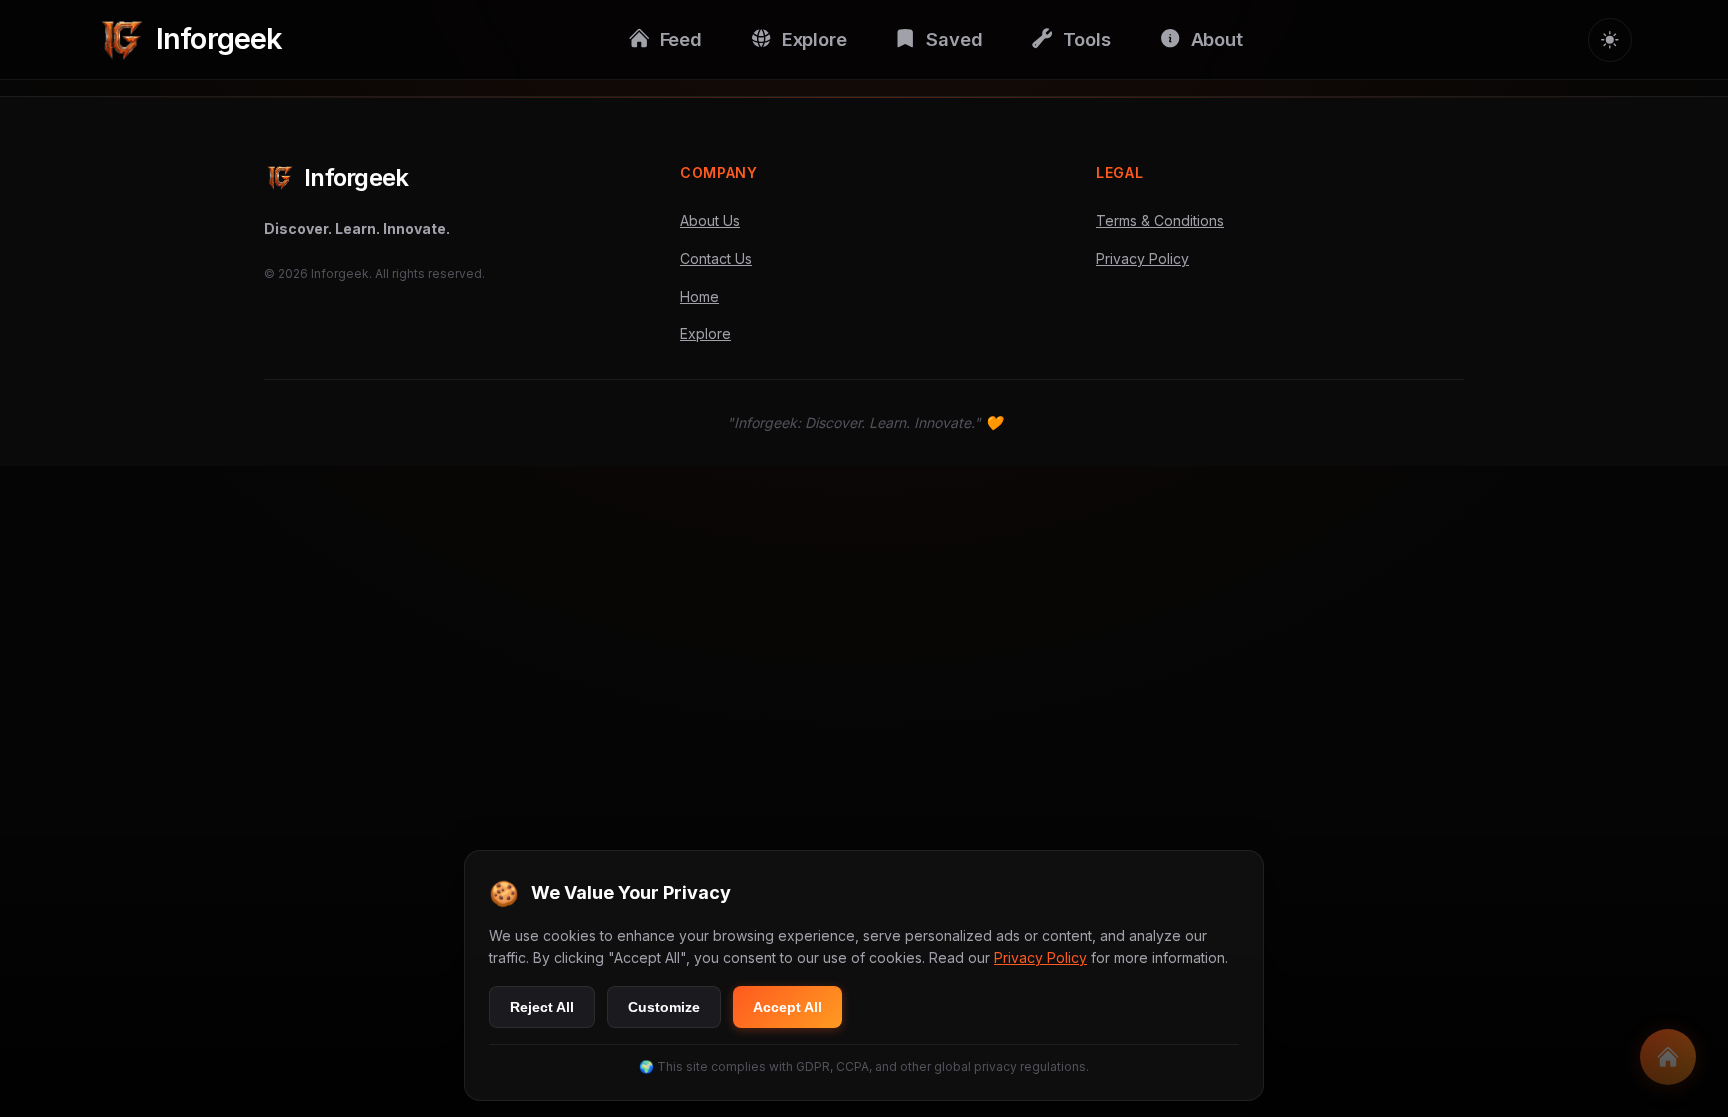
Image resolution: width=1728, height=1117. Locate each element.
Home (699, 296)
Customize (664, 1007)
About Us (710, 220)
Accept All (787, 1007)
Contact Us (716, 258)
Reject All (542, 1007)
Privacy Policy (1142, 258)
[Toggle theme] (1610, 40)
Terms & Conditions (1160, 220)
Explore (705, 333)
